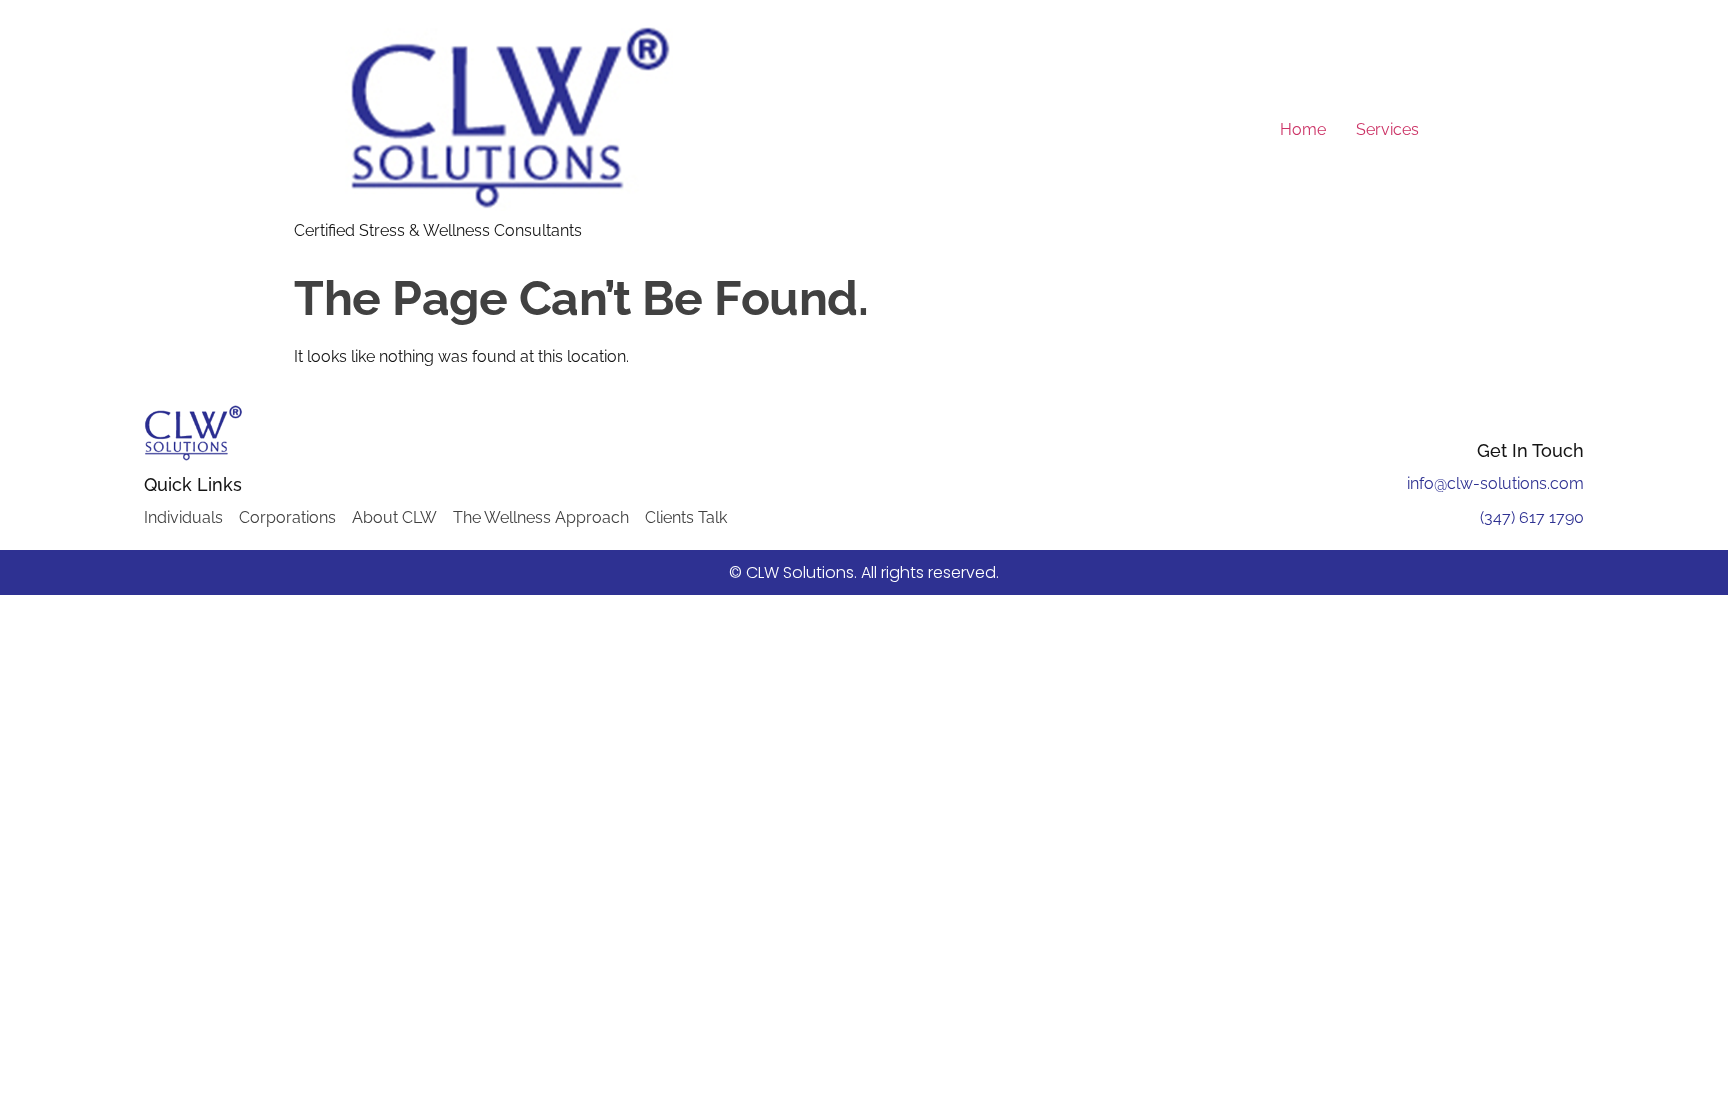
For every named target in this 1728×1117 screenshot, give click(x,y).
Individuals (183, 517)
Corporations (287, 517)
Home (1303, 129)
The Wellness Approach (541, 517)
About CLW (394, 517)
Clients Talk (686, 517)
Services (1387, 129)
